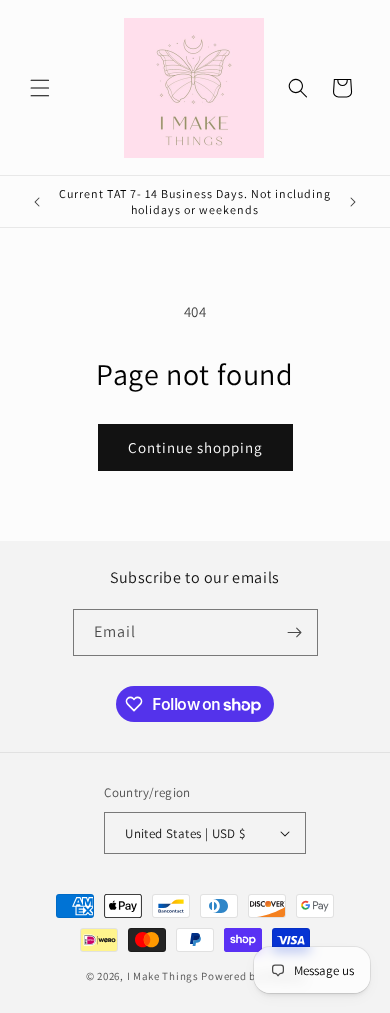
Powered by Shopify (252, 976)
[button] (40, 88)
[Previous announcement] (37, 202)
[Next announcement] (353, 202)
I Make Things (163, 976)
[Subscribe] (295, 632)
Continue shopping (195, 447)
